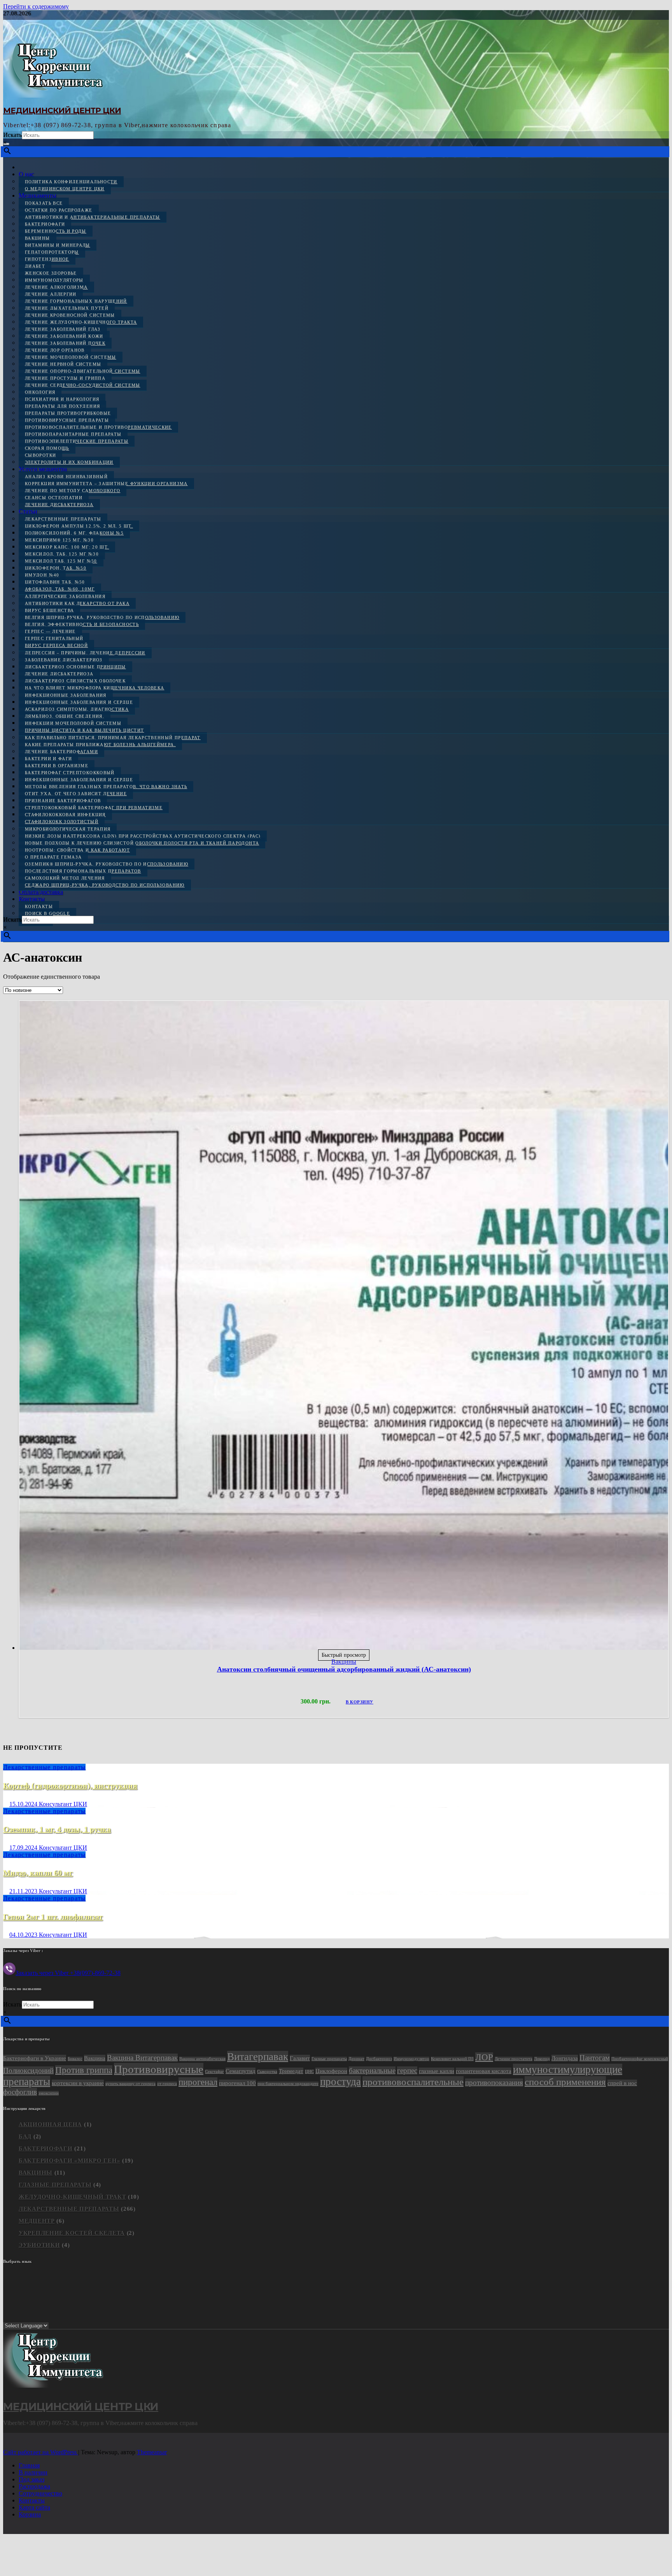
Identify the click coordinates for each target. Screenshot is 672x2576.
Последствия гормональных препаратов (83, 871)
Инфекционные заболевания (66, 695)
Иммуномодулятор (411, 2059)
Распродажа (34, 2486)
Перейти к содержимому (36, 6)
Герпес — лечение (50, 631)
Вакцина (95, 2058)
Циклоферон (331, 2071)
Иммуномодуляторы (54, 280)
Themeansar (152, 2452)
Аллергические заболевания (65, 596)
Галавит (300, 2058)
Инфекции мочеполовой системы (73, 723)
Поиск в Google (47, 913)
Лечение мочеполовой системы (71, 357)
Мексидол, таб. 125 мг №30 (62, 554)
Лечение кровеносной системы (70, 315)
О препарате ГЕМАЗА (53, 857)
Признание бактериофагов (63, 801)
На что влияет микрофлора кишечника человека (94, 688)
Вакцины (38, 238)
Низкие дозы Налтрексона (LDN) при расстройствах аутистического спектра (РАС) (143, 836)
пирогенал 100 (237, 2083)
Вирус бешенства (49, 610)
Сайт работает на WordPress (41, 2452)
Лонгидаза (565, 2058)
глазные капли (437, 2071)
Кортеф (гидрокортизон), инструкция (70, 1786)
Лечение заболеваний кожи (64, 336)
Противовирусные (159, 2069)
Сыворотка (267, 2072)
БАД (25, 2136)
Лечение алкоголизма (56, 287)
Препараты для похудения (62, 406)
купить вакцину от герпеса (130, 2084)
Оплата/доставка (41, 892)
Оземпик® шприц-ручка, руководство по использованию (107, 864)
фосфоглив (20, 2092)
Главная (29, 2465)
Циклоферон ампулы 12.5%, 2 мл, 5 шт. (79, 526)
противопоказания (494, 2083)
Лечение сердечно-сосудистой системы (83, 385)
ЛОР (484, 2057)
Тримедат (291, 2071)
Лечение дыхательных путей (67, 308)
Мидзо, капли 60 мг (38, 1873)
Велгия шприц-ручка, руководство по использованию (102, 617)
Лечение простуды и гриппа (65, 378)
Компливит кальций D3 (452, 2059)
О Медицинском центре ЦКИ (65, 189)
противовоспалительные (413, 2082)
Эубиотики (39, 2245)
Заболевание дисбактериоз (64, 660)
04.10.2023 (24, 1935)
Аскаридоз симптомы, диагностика (77, 709)
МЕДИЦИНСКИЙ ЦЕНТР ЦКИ (62, 110)
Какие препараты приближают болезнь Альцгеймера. (100, 745)
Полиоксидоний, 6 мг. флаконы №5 (74, 533)
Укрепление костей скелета (72, 2233)
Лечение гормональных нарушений (76, 301)
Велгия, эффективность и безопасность (82, 624)
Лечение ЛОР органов (55, 350)
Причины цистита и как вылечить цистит (84, 730)
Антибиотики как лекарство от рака (77, 603)
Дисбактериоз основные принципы (75, 667)
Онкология (40, 392)
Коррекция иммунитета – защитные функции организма (106, 484)
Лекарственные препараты (63, 519)
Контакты (32, 899)
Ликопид (542, 2059)
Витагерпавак (258, 2057)
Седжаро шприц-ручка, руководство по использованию (105, 885)
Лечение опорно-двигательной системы (83, 371)
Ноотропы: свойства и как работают (77, 850)
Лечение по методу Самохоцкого (73, 491)
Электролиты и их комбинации (69, 462)
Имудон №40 (42, 575)
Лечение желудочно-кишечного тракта (81, 322)
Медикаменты (38, 195)
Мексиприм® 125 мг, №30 (59, 540)
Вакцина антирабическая (202, 2059)
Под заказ (31, 2479)
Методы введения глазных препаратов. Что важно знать (106, 787)
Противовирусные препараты (67, 420)
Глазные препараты (329, 2059)
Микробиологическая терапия (68, 829)
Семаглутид (241, 2071)
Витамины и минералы (58, 245)
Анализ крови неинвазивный (66, 477)
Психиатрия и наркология (62, 399)
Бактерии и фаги (48, 759)
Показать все (44, 203)
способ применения (565, 2082)
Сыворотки (40, 455)
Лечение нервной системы (63, 364)
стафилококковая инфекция (65, 815)
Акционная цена (50, 2124)
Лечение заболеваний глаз (63, 329)
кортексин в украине (78, 2083)
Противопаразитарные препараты (73, 434)
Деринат (356, 2059)
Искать (12, 135)
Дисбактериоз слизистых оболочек (75, 681)
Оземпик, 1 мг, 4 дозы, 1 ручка (57, 1829)
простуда (340, 2082)
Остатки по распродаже (59, 210)
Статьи (28, 511)
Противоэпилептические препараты (77, 441)
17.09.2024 (24, 1848)
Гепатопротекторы (52, 252)
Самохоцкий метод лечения (65, 878)
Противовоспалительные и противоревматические (98, 427)
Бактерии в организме (57, 766)
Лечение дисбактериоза (59, 505)
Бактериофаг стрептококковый (70, 773)
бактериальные (372, 2070)
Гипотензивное (47, 259)
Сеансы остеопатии (54, 498)
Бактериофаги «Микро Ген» (69, 2161)
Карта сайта (34, 2507)
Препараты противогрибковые (68, 413)
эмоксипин (49, 2093)
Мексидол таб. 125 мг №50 (61, 561)
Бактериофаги (45, 224)
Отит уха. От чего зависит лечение (76, 794)
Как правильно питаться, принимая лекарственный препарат (113, 738)
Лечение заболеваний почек (65, 343)
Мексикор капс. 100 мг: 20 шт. (67, 547)
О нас (26, 174)
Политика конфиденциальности (71, 182)
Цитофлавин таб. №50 (55, 582)
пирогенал (198, 2082)
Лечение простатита (514, 2059)
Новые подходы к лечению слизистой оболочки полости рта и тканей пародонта (142, 843)
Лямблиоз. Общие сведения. (65, 716)
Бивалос (75, 2059)
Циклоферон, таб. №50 (56, 568)
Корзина (30, 2514)
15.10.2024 (24, 1804)
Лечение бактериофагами (61, 752)
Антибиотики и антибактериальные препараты (93, 217)
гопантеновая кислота (484, 2071)
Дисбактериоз (379, 2059)
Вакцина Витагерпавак (142, 2058)
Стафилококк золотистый (62, 822)
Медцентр (37, 2221)
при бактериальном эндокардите (288, 2084)
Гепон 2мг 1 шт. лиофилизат (53, 1917)
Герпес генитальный (54, 638)
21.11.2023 (24, 1891)
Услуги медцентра (43, 469)
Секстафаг (214, 2072)
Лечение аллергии (51, 294)
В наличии (33, 2472)
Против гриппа (84, 2070)
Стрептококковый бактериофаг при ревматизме (94, 808)
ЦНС (309, 2072)
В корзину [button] (360, 1702)
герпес (407, 2070)
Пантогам (595, 2058)
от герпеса (167, 2084)
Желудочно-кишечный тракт (72, 2197)
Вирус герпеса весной (56, 645)
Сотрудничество (40, 2493)
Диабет (35, 266)
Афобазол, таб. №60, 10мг (60, 589)
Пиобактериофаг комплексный (640, 2059)
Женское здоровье (51, 273)
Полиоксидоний (28, 2070)
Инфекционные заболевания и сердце (79, 702)
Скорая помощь (47, 448)
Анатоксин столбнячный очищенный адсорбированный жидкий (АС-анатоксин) (344, 1669)
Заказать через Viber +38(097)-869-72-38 (68, 1973)
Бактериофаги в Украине (35, 2058)
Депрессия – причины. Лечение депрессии (85, 653)
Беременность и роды (56, 231)
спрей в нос (622, 2083)
